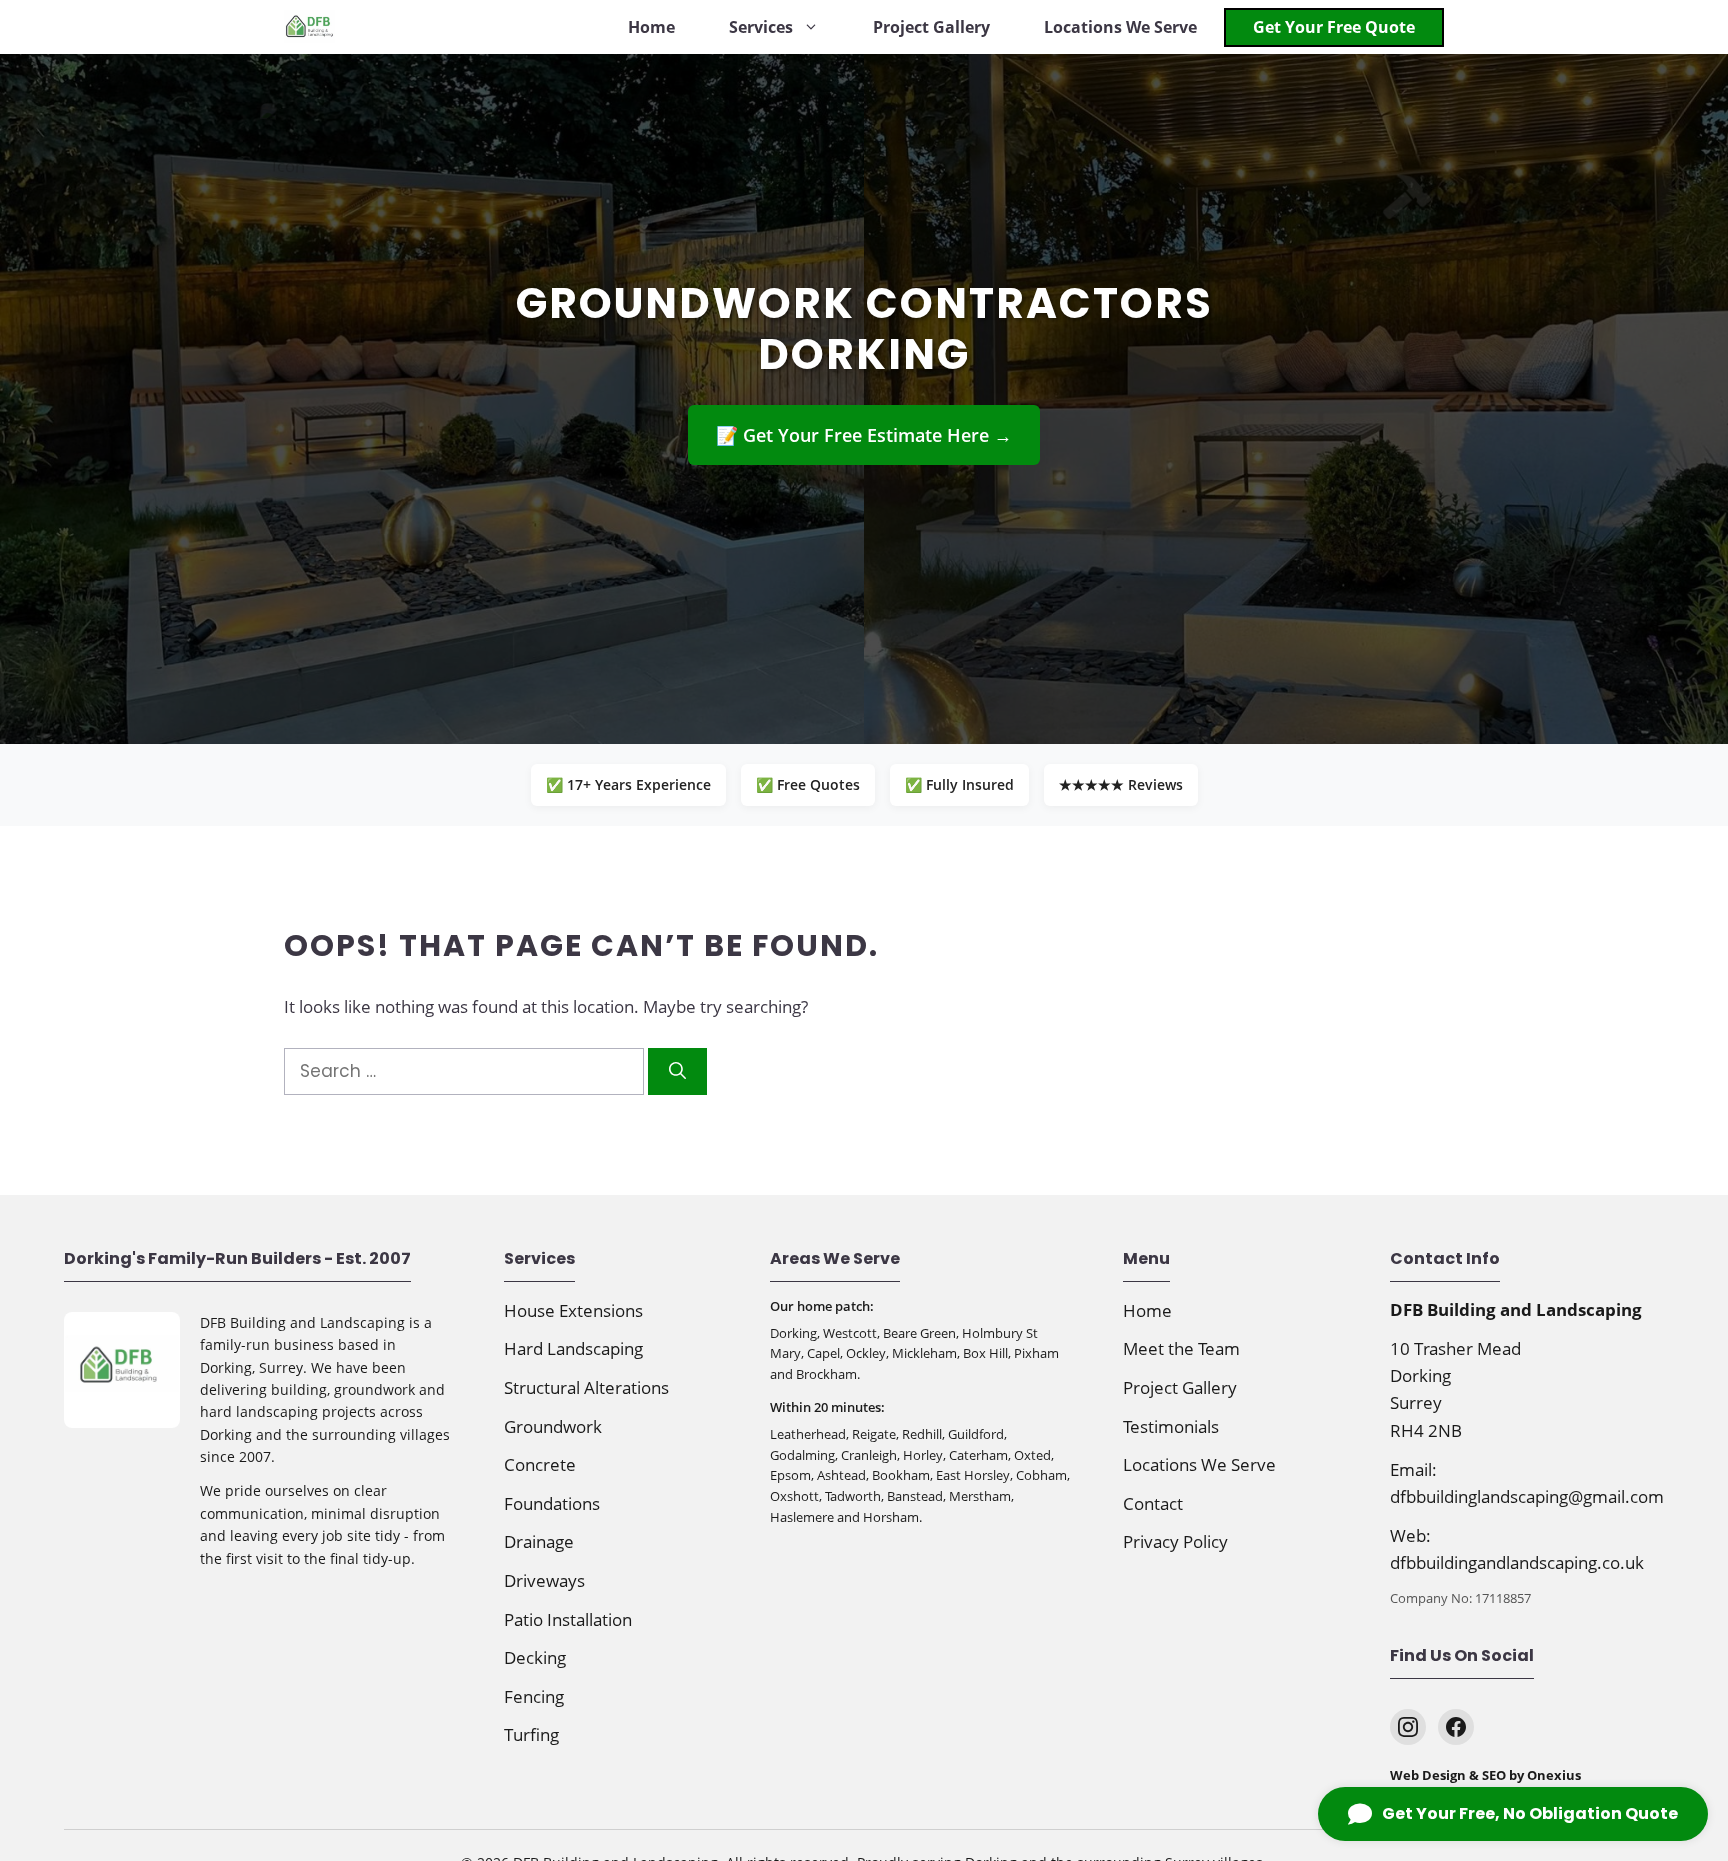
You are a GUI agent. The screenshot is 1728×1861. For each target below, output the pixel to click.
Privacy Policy (1175, 1541)
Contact (1153, 1503)
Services (761, 27)
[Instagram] (1408, 1727)
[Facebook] (1456, 1727)
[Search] (677, 1072)
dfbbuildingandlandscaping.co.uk (1517, 1562)
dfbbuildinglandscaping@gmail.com (1527, 1496)
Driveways (544, 1580)
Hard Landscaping (573, 1348)
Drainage (539, 1541)
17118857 (1503, 1598)
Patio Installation (568, 1619)
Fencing (534, 1696)
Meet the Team (1181, 1348)
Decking (535, 1657)
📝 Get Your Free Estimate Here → (864, 435)
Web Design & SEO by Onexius (1485, 1775)
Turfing (531, 1734)
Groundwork (553, 1426)
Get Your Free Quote (1334, 27)
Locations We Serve (1120, 27)
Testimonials (1171, 1426)
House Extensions (573, 1310)
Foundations (552, 1503)
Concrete (540, 1464)
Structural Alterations (586, 1387)
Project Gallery (931, 27)
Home (651, 27)
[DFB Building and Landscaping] (309, 27)
